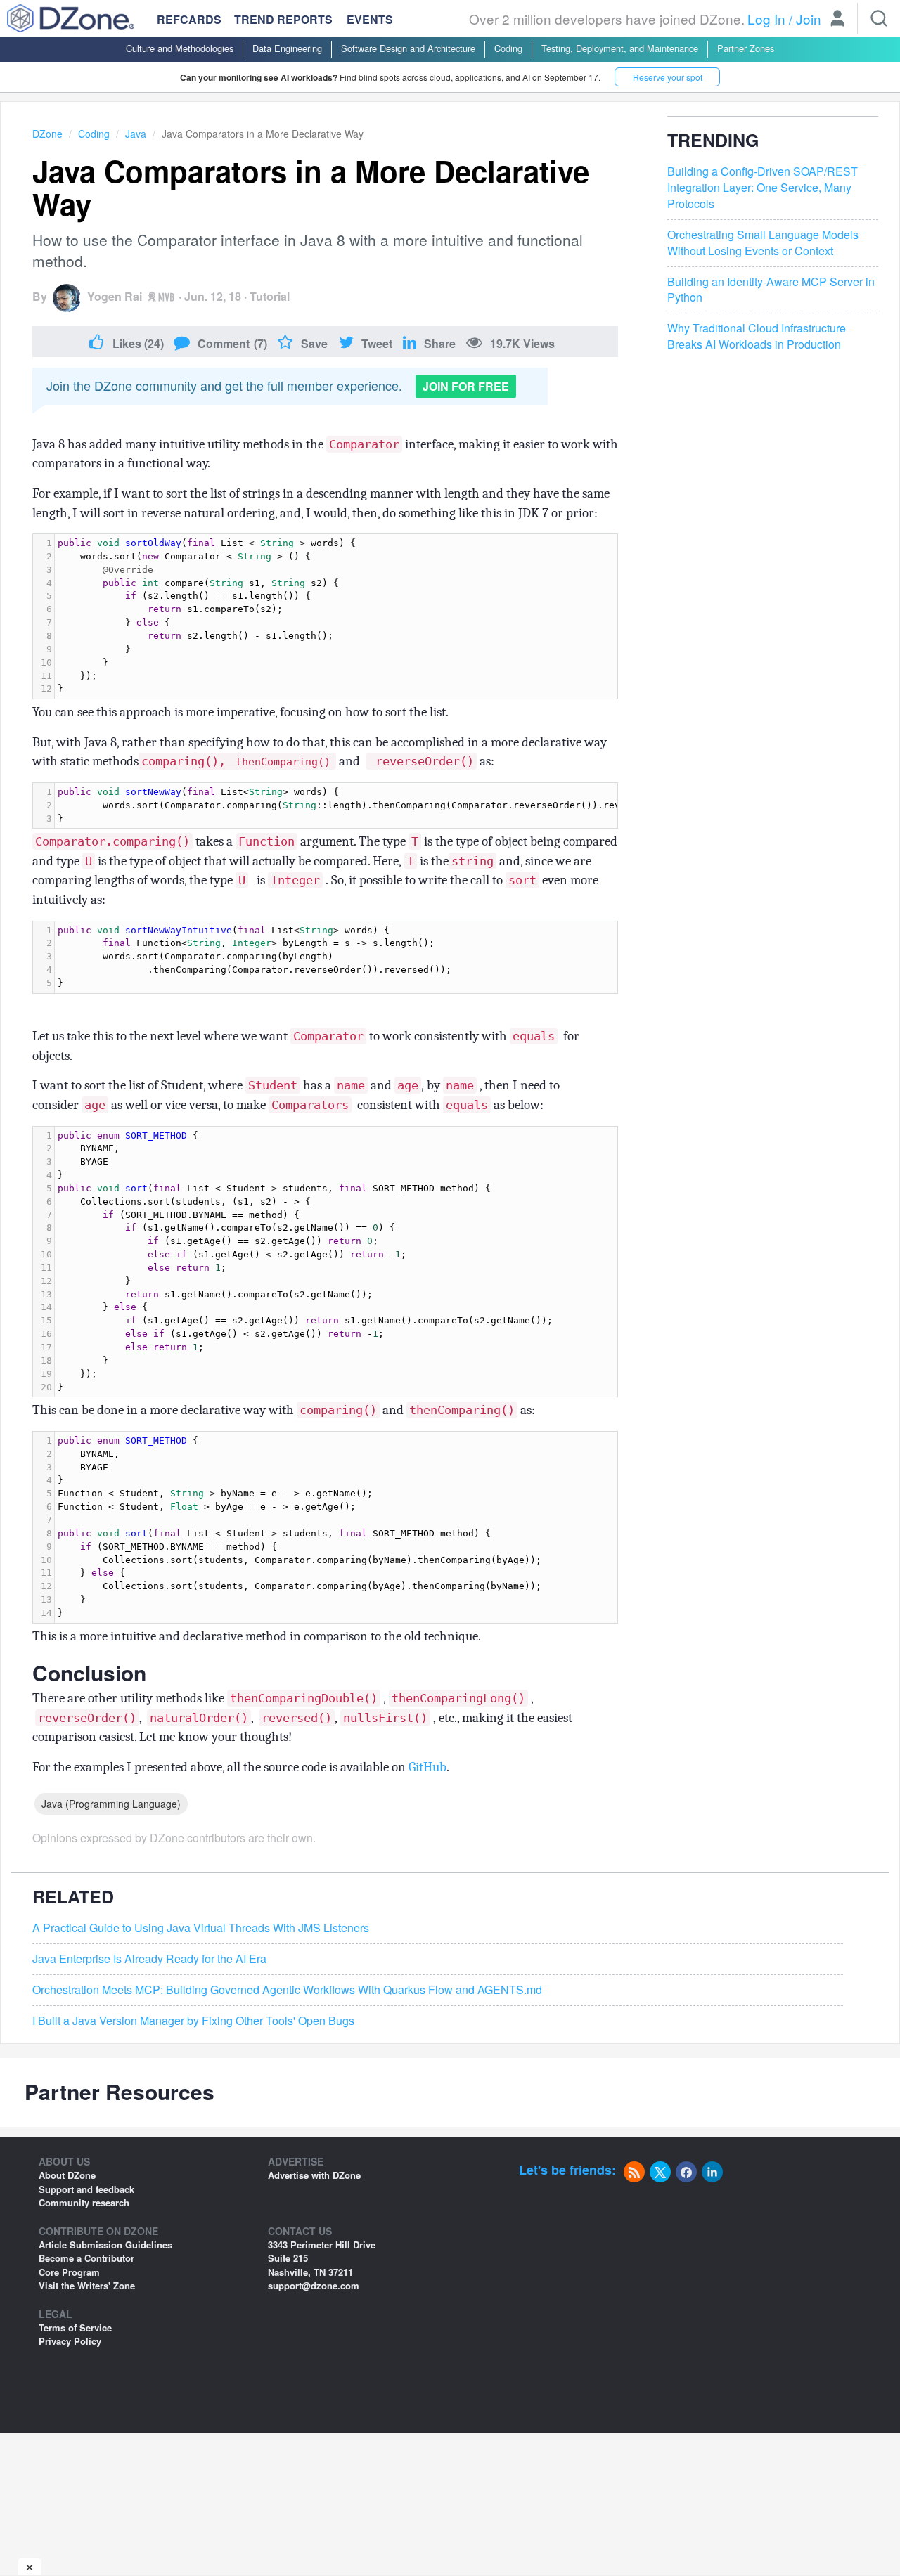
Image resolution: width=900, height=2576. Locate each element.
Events (370, 20)
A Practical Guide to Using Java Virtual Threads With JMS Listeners (201, 1928)
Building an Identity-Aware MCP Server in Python (771, 290)
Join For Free (466, 386)
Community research (84, 2202)
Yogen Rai (115, 296)
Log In (766, 19)
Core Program (69, 2272)
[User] (837, 20)
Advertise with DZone (314, 2175)
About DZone (67, 2175)
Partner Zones (746, 48)
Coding (508, 48)
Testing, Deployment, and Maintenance (620, 48)
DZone (47, 134)
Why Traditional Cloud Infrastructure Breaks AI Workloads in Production (757, 337)
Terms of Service (75, 2328)
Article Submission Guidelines (105, 2245)
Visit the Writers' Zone (87, 2285)
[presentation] (336, 616)
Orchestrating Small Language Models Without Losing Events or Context (763, 243)
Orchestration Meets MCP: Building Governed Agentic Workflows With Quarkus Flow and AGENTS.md (287, 1990)
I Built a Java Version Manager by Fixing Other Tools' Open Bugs (193, 2021)
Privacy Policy (70, 2341)
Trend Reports (283, 19)
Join (809, 19)
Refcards (189, 19)
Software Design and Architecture (408, 48)
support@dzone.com (314, 2285)
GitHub (427, 1767)
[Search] (879, 18)
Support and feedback (86, 2189)
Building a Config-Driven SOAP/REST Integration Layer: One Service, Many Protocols (763, 188)
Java (136, 134)
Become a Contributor (86, 2258)
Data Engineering (287, 48)
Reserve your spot (668, 77)
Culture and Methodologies (180, 48)
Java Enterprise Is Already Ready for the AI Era (149, 1959)
